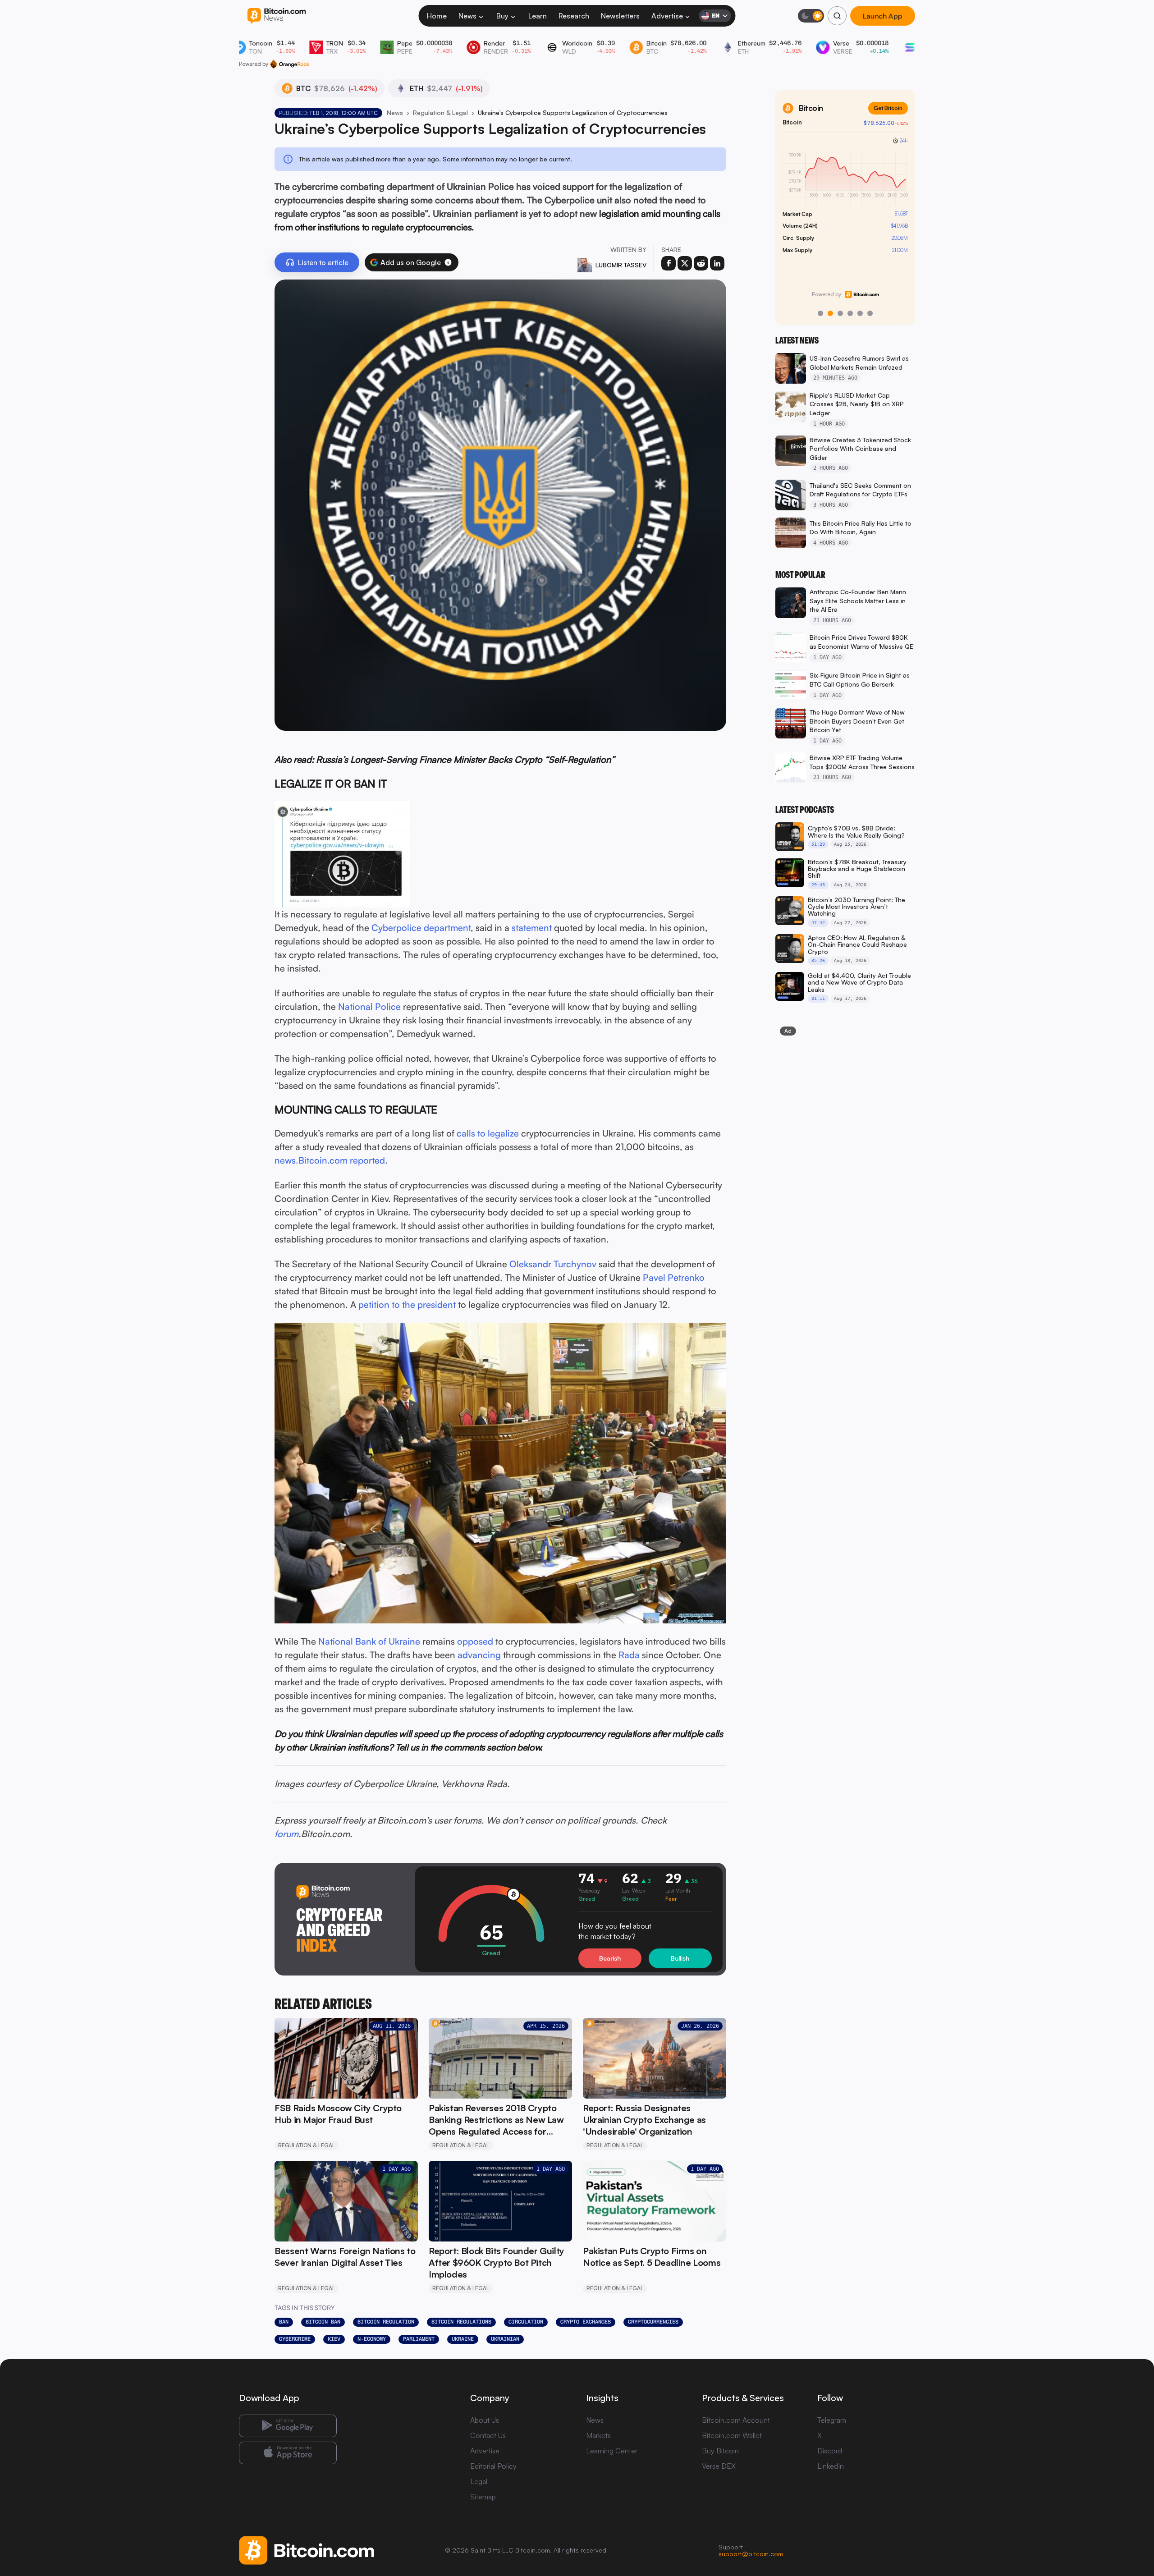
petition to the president (407, 1304)
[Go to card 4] (850, 313)
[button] (448, 262)
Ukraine (463, 2339)
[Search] (837, 16)
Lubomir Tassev (621, 265)
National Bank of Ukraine (369, 1641)
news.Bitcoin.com (311, 1160)
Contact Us (488, 2435)
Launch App (883, 16)
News (467, 16)
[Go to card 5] (860, 313)
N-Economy (372, 2339)
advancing (479, 1655)
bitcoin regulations (461, 2322)
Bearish (610, 1958)
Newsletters (620, 16)
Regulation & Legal (440, 112)
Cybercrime (295, 2339)
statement (532, 928)
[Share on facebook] (669, 263)
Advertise (667, 16)
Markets (598, 2435)
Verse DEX (719, 2466)
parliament (419, 2339)
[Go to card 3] (840, 313)
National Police (369, 1006)
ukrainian (505, 2339)
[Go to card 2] (830, 313)
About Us (485, 2420)
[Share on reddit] (701, 263)
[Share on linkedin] (717, 263)
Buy (502, 16)
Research (574, 16)
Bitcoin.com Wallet (732, 2435)
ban (284, 2322)
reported (367, 1160)
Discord (830, 2451)
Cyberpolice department (421, 928)
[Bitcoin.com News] (277, 16)
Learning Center (612, 2451)
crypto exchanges (586, 2322)
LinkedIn (831, 2466)
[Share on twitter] (685, 263)
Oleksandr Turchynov (553, 1264)
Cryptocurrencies (653, 2322)
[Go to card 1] (820, 313)
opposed (475, 1641)
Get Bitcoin (888, 108)
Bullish (680, 1958)
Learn (538, 16)
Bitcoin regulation (386, 2322)
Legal (479, 2481)
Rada (629, 1655)
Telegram (832, 2420)
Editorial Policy (493, 2466)
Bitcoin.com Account (736, 2420)
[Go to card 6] (870, 313)
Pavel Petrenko (674, 1277)
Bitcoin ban (323, 2322)
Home (437, 16)
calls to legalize (488, 1133)
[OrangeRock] (290, 64)
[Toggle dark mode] (811, 16)
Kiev (334, 2339)
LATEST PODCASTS (805, 810)
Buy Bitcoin (720, 2451)
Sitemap (483, 2497)
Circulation (526, 2322)
